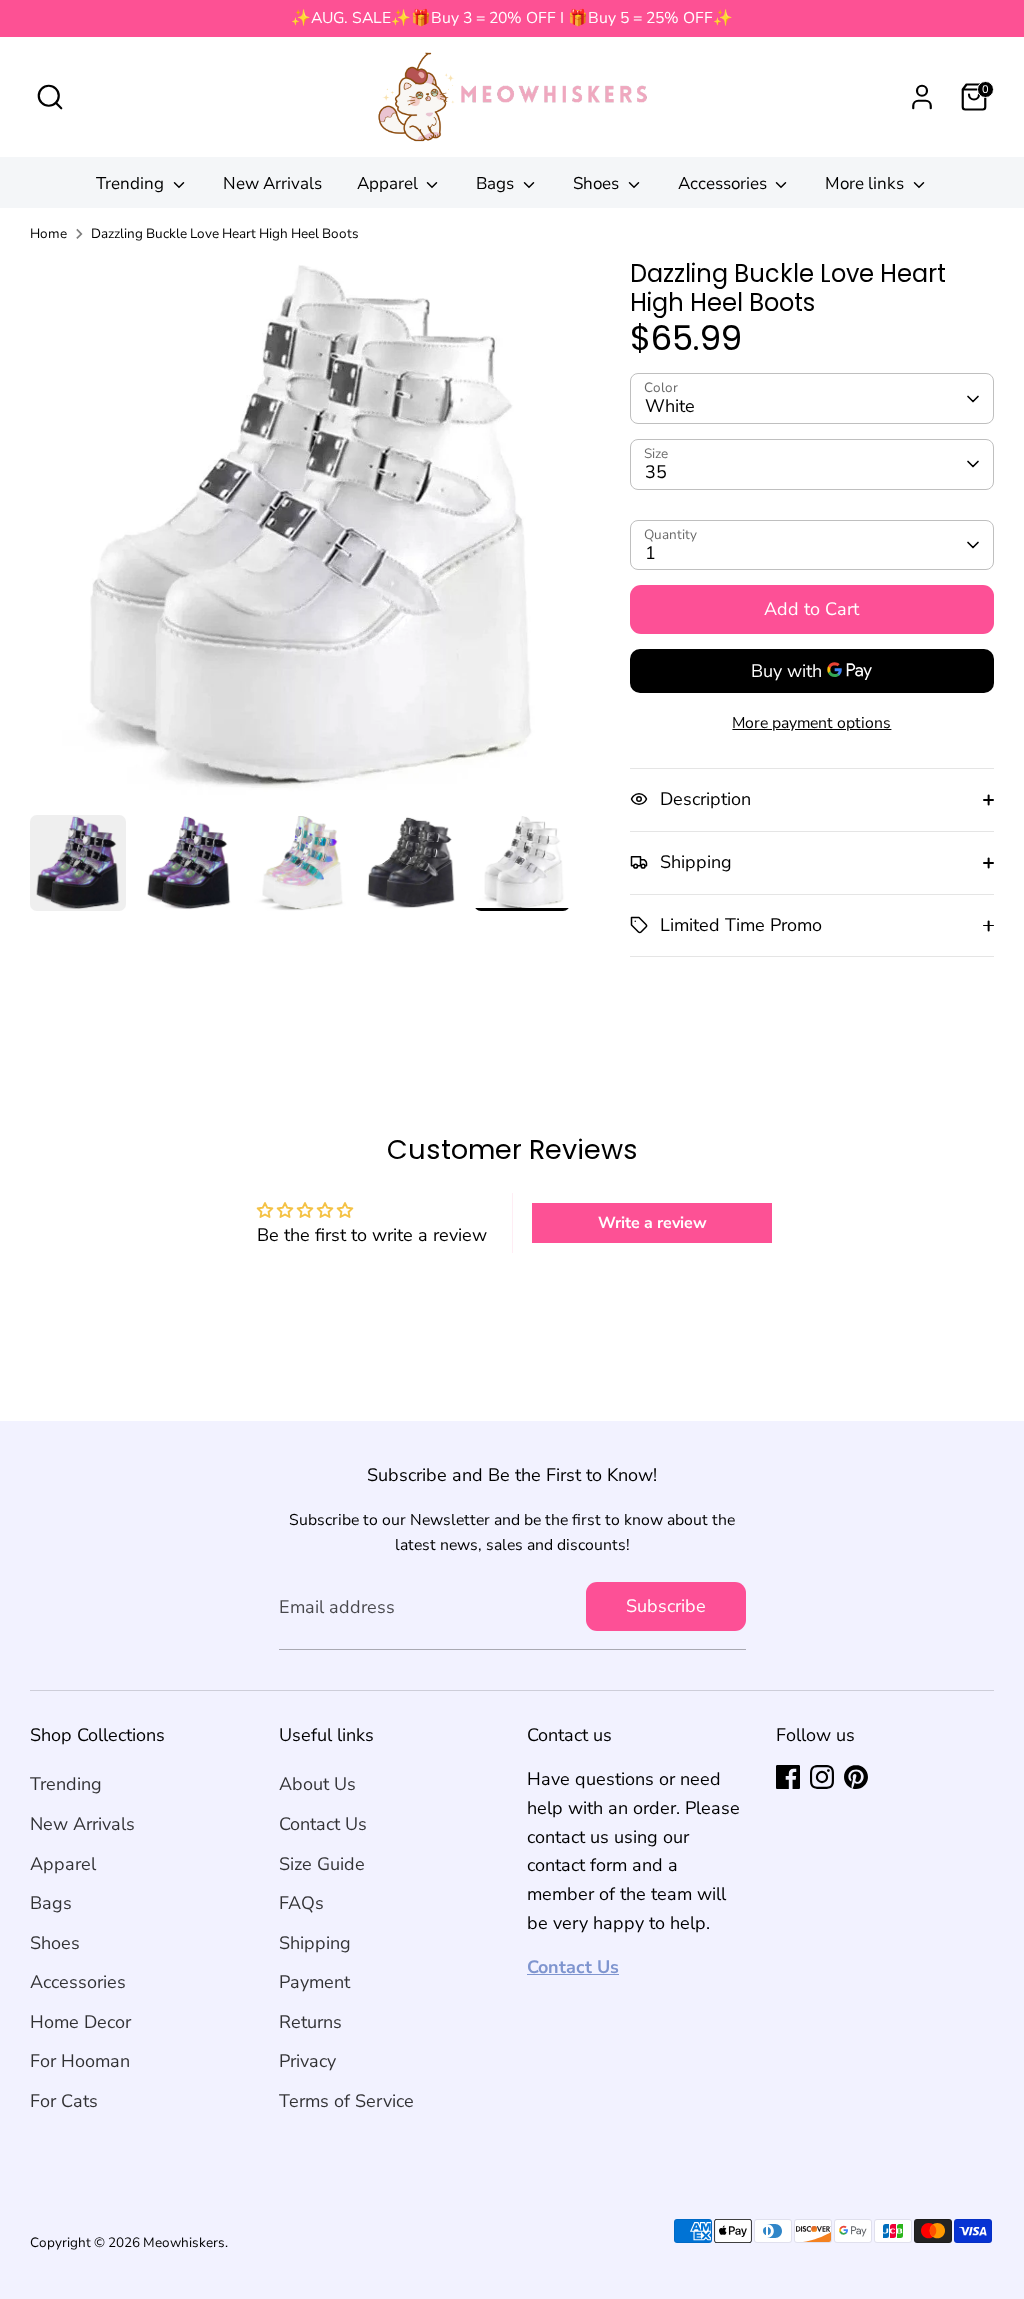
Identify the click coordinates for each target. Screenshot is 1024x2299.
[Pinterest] (856, 1777)
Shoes (598, 183)
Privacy (307, 2061)
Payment (314, 1982)
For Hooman (80, 2061)
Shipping (315, 1943)
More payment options (811, 723)
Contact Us (323, 1824)
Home (48, 233)
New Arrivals (272, 183)
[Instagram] (822, 1777)
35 (656, 472)
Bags (497, 183)
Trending (132, 183)
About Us (317, 1784)
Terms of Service (346, 2101)
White (670, 406)
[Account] (922, 97)
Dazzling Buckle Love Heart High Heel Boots (225, 233)
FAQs (301, 1903)
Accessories (724, 183)
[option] (300, 537)
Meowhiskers (184, 2242)
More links (866, 183)
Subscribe (666, 1606)
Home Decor (80, 2022)
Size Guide (322, 1864)
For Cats (64, 2101)
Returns (310, 2022)
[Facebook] (788, 1777)
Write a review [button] (652, 1223)
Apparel (389, 183)
